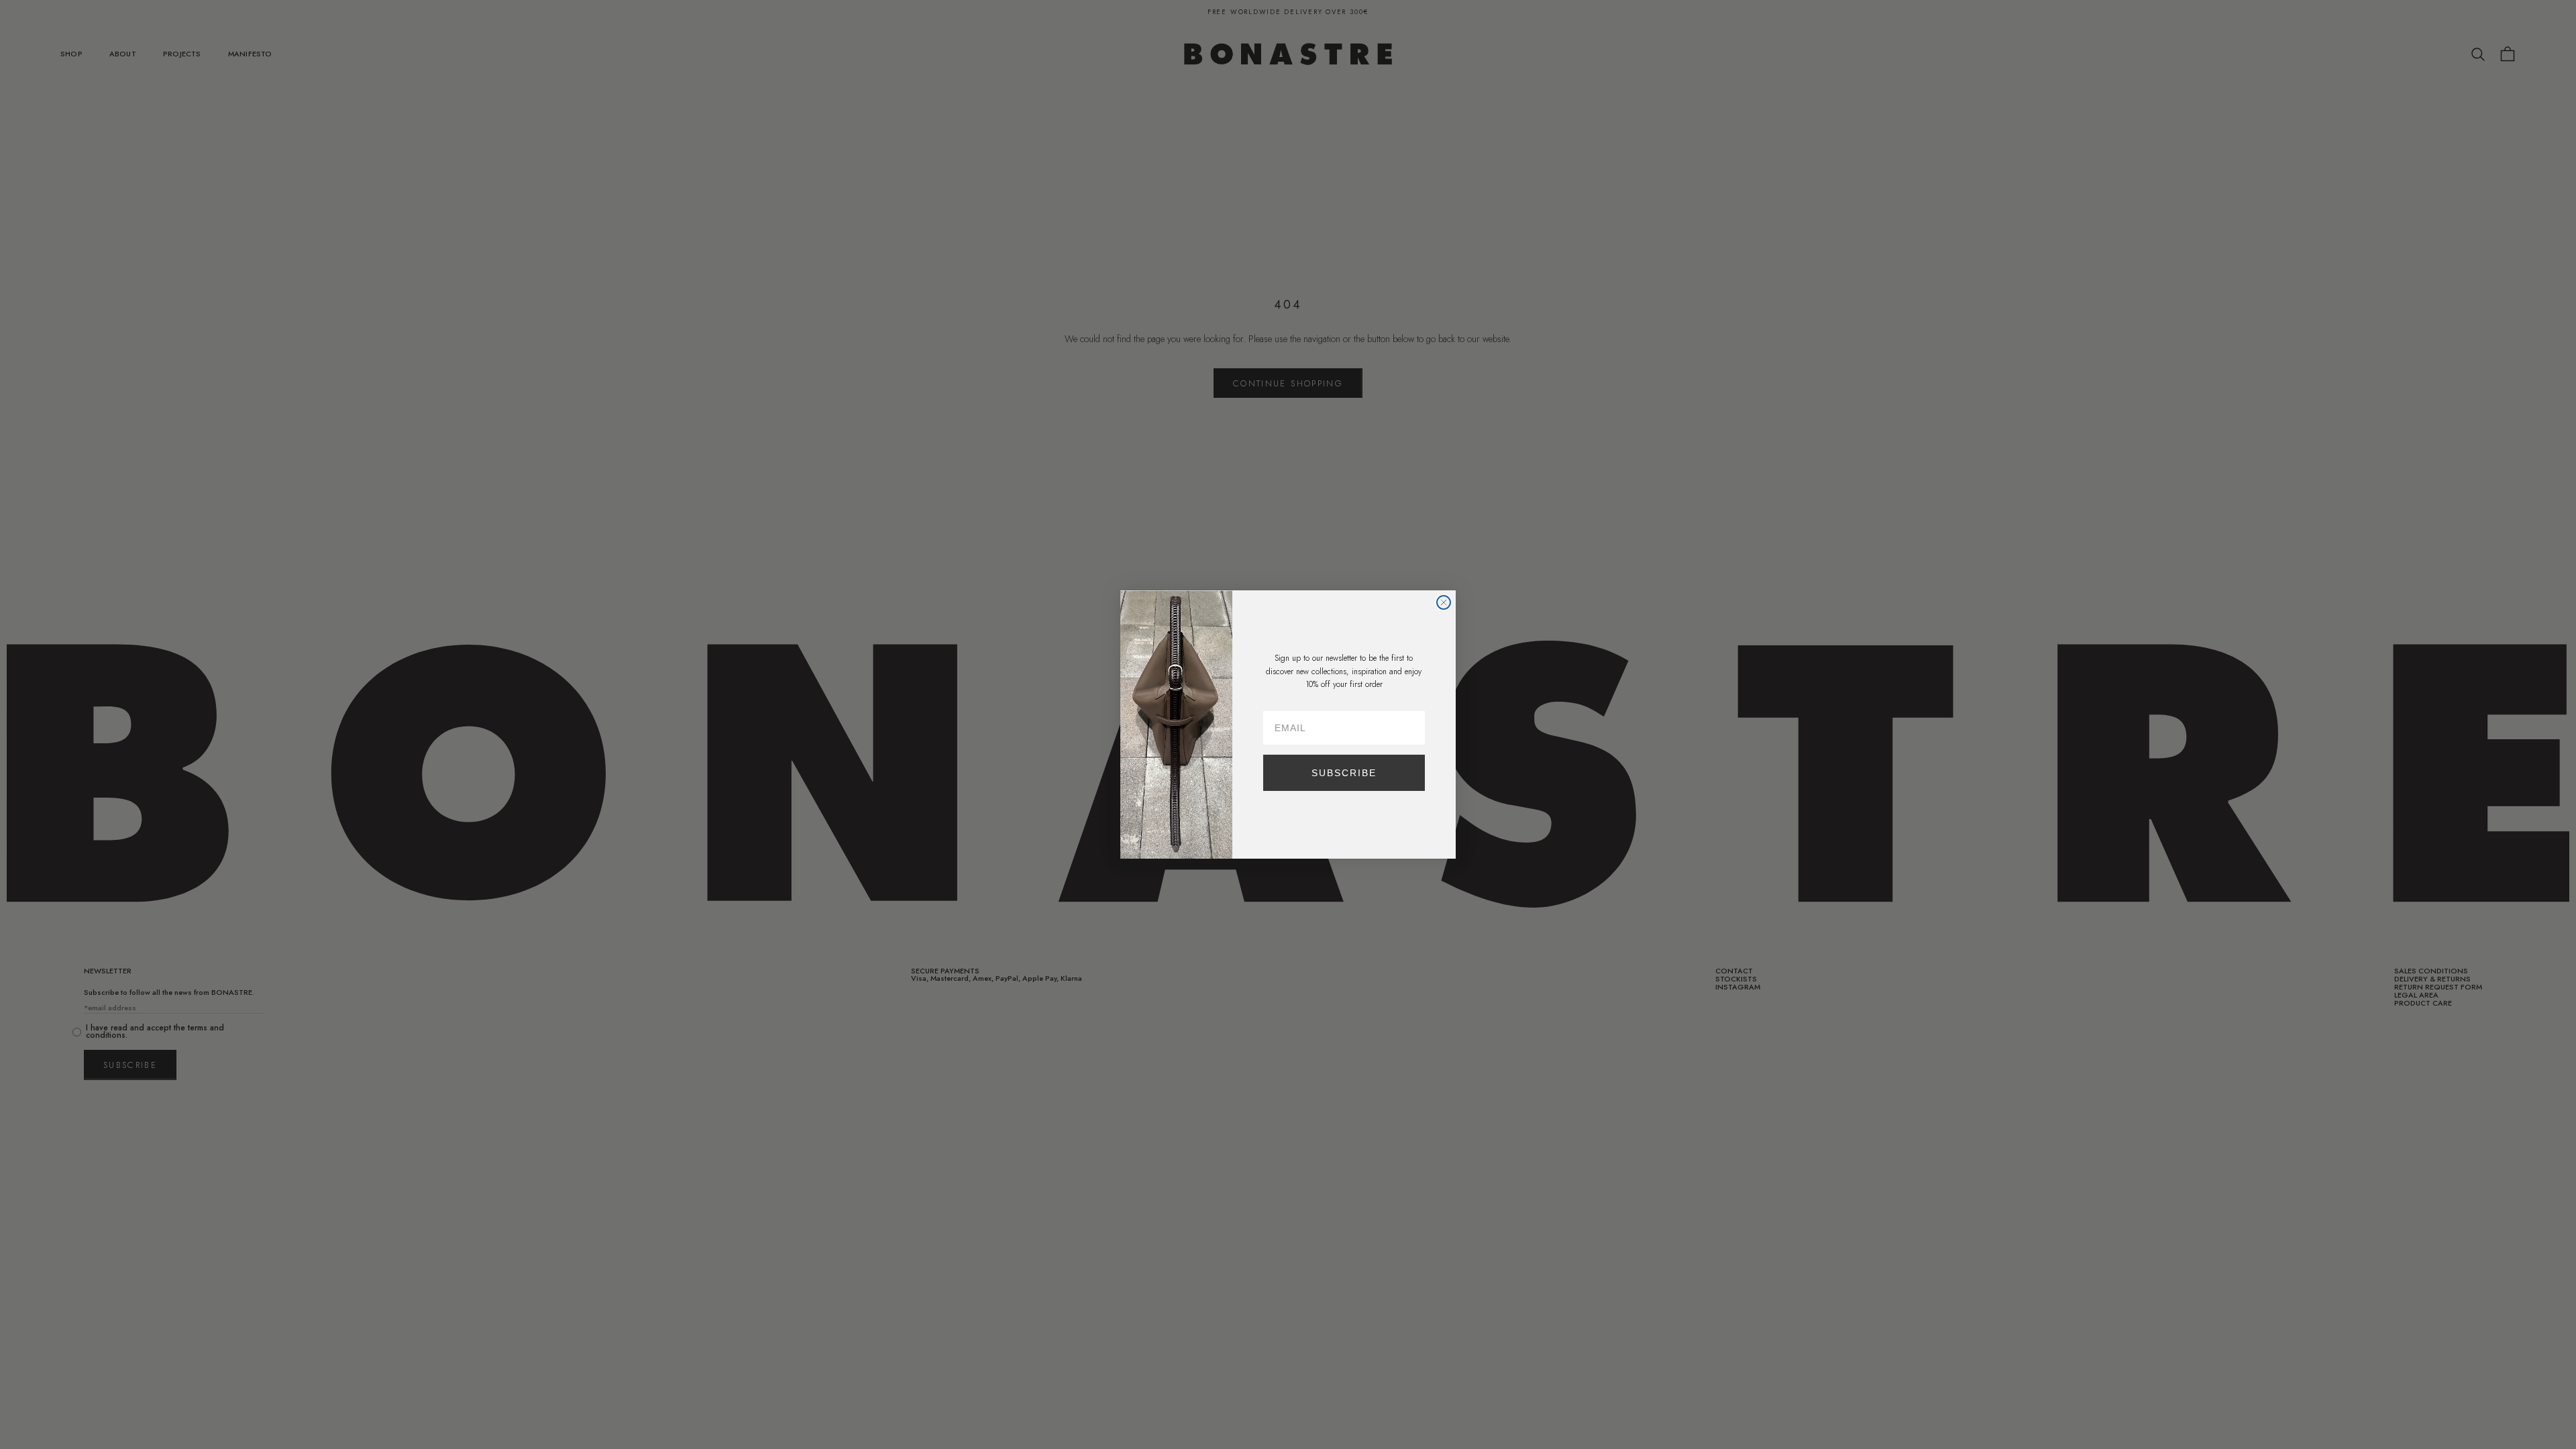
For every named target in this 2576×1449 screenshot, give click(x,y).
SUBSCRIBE (1344, 773)
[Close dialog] (1444, 602)
